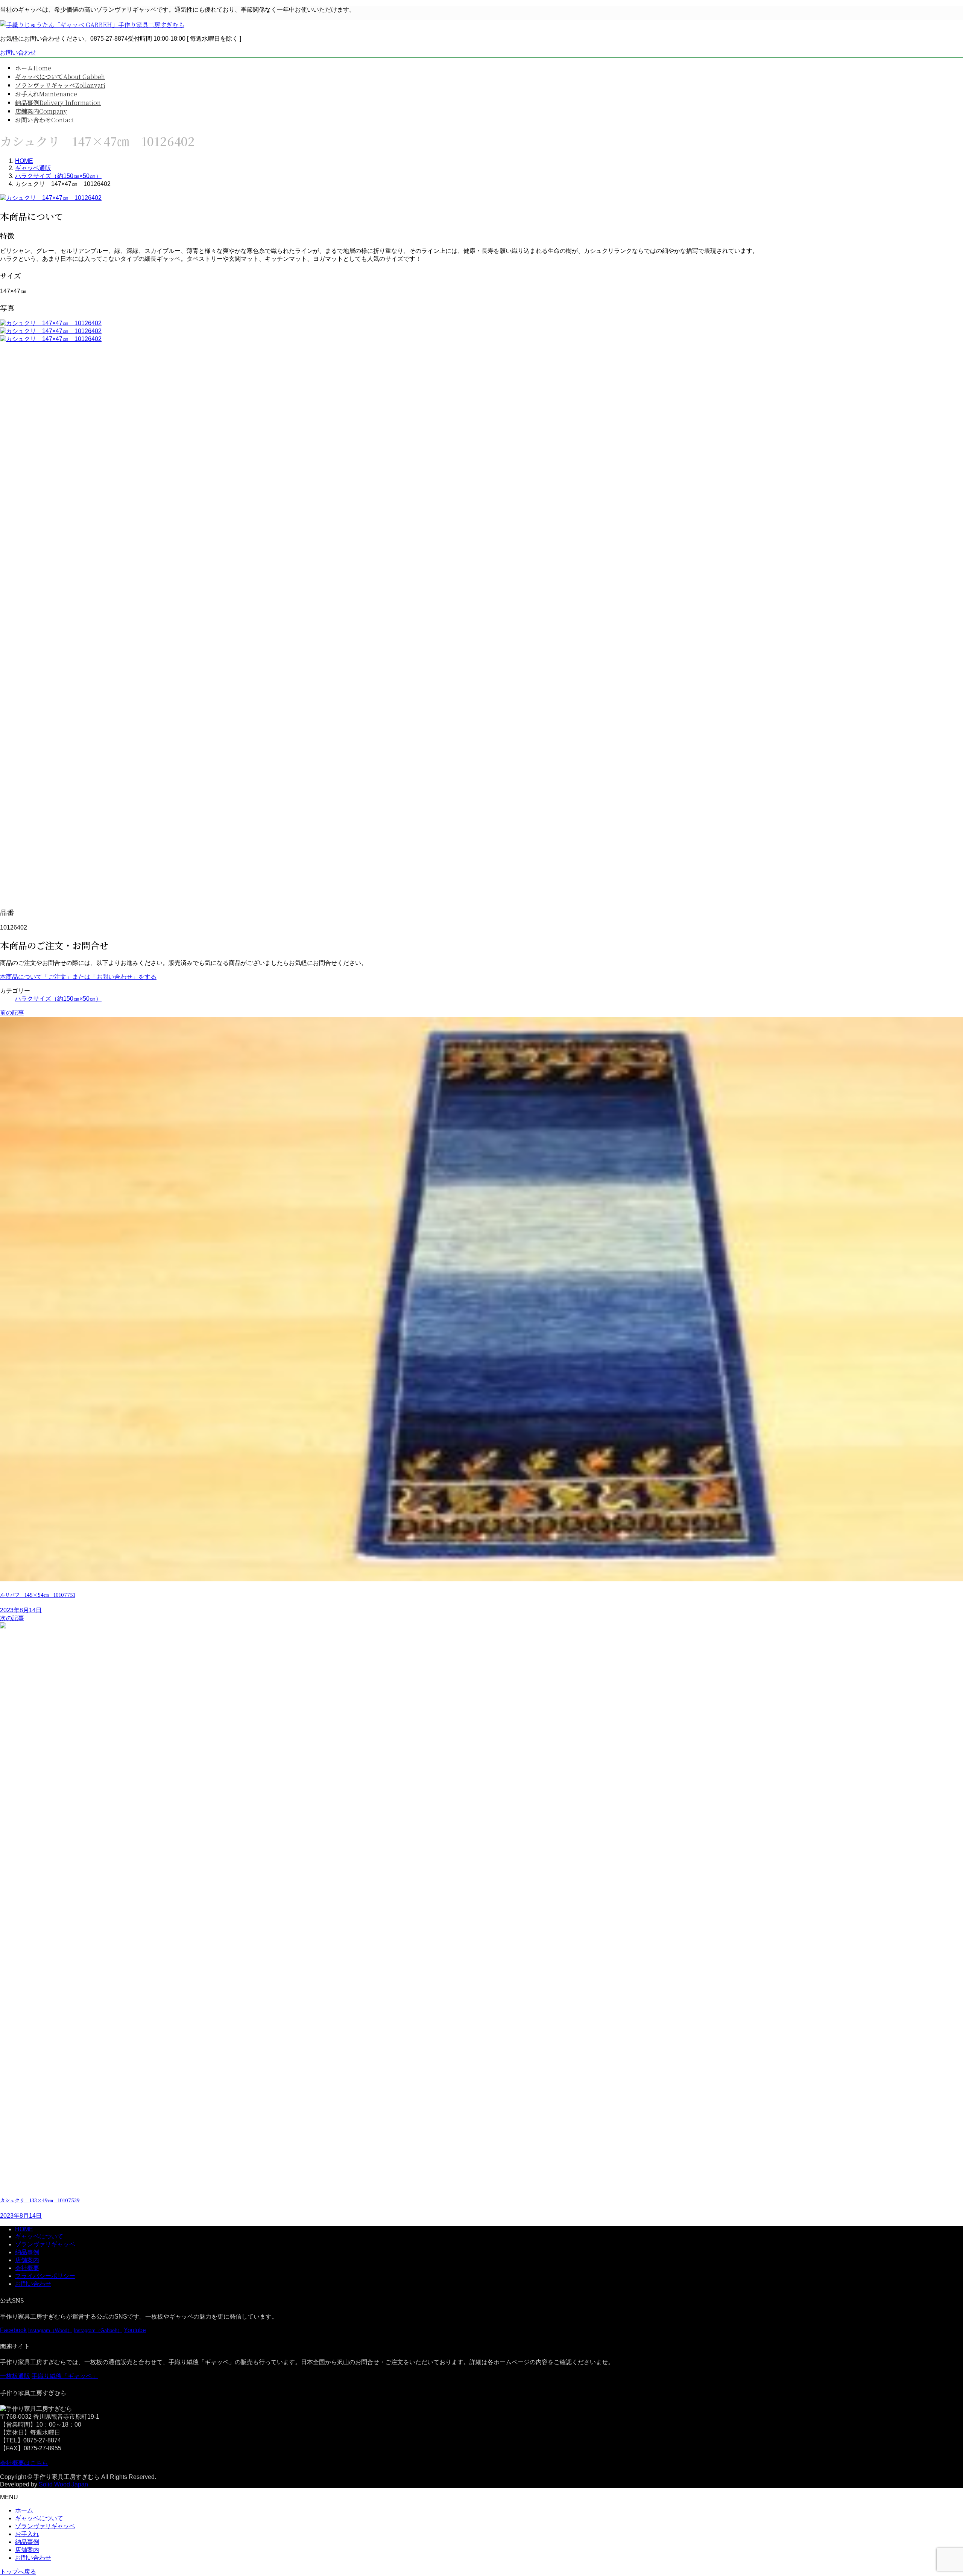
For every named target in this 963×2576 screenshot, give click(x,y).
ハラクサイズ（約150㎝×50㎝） (58, 999)
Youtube (135, 2330)
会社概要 (27, 2268)
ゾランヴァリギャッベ (45, 2244)
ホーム (24, 2510)
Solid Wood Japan (63, 2484)
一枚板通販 (15, 2376)
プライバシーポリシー (45, 2276)
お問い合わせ (18, 52)
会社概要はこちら (24, 2463)
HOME (24, 2229)
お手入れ (27, 2534)
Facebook (13, 2330)
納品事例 (27, 2252)
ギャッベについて (39, 2236)
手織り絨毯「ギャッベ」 (65, 2376)
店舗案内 (27, 2260)
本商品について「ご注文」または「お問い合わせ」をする (78, 977)
